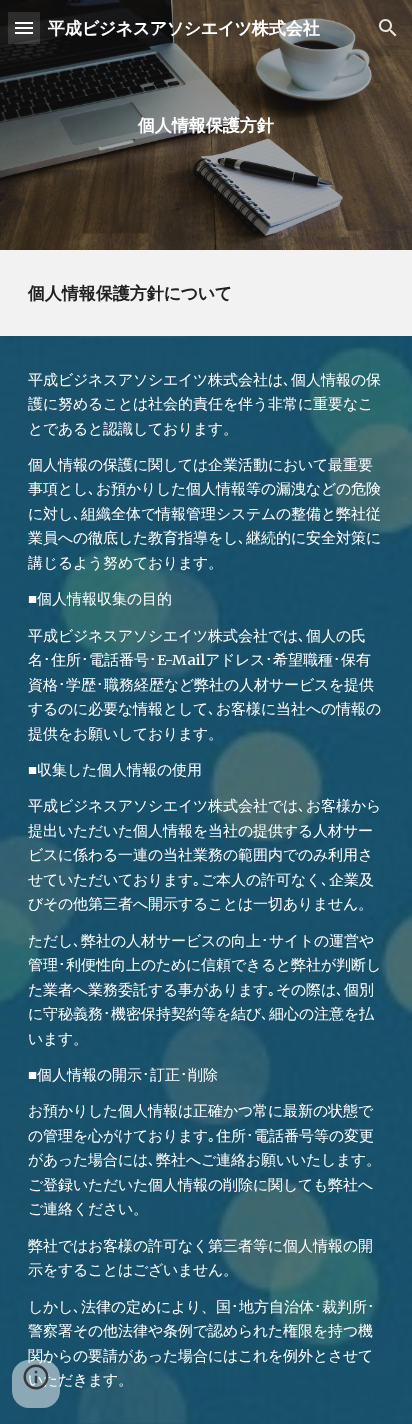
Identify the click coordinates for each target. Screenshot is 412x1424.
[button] (24, 27)
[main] (206, 125)
